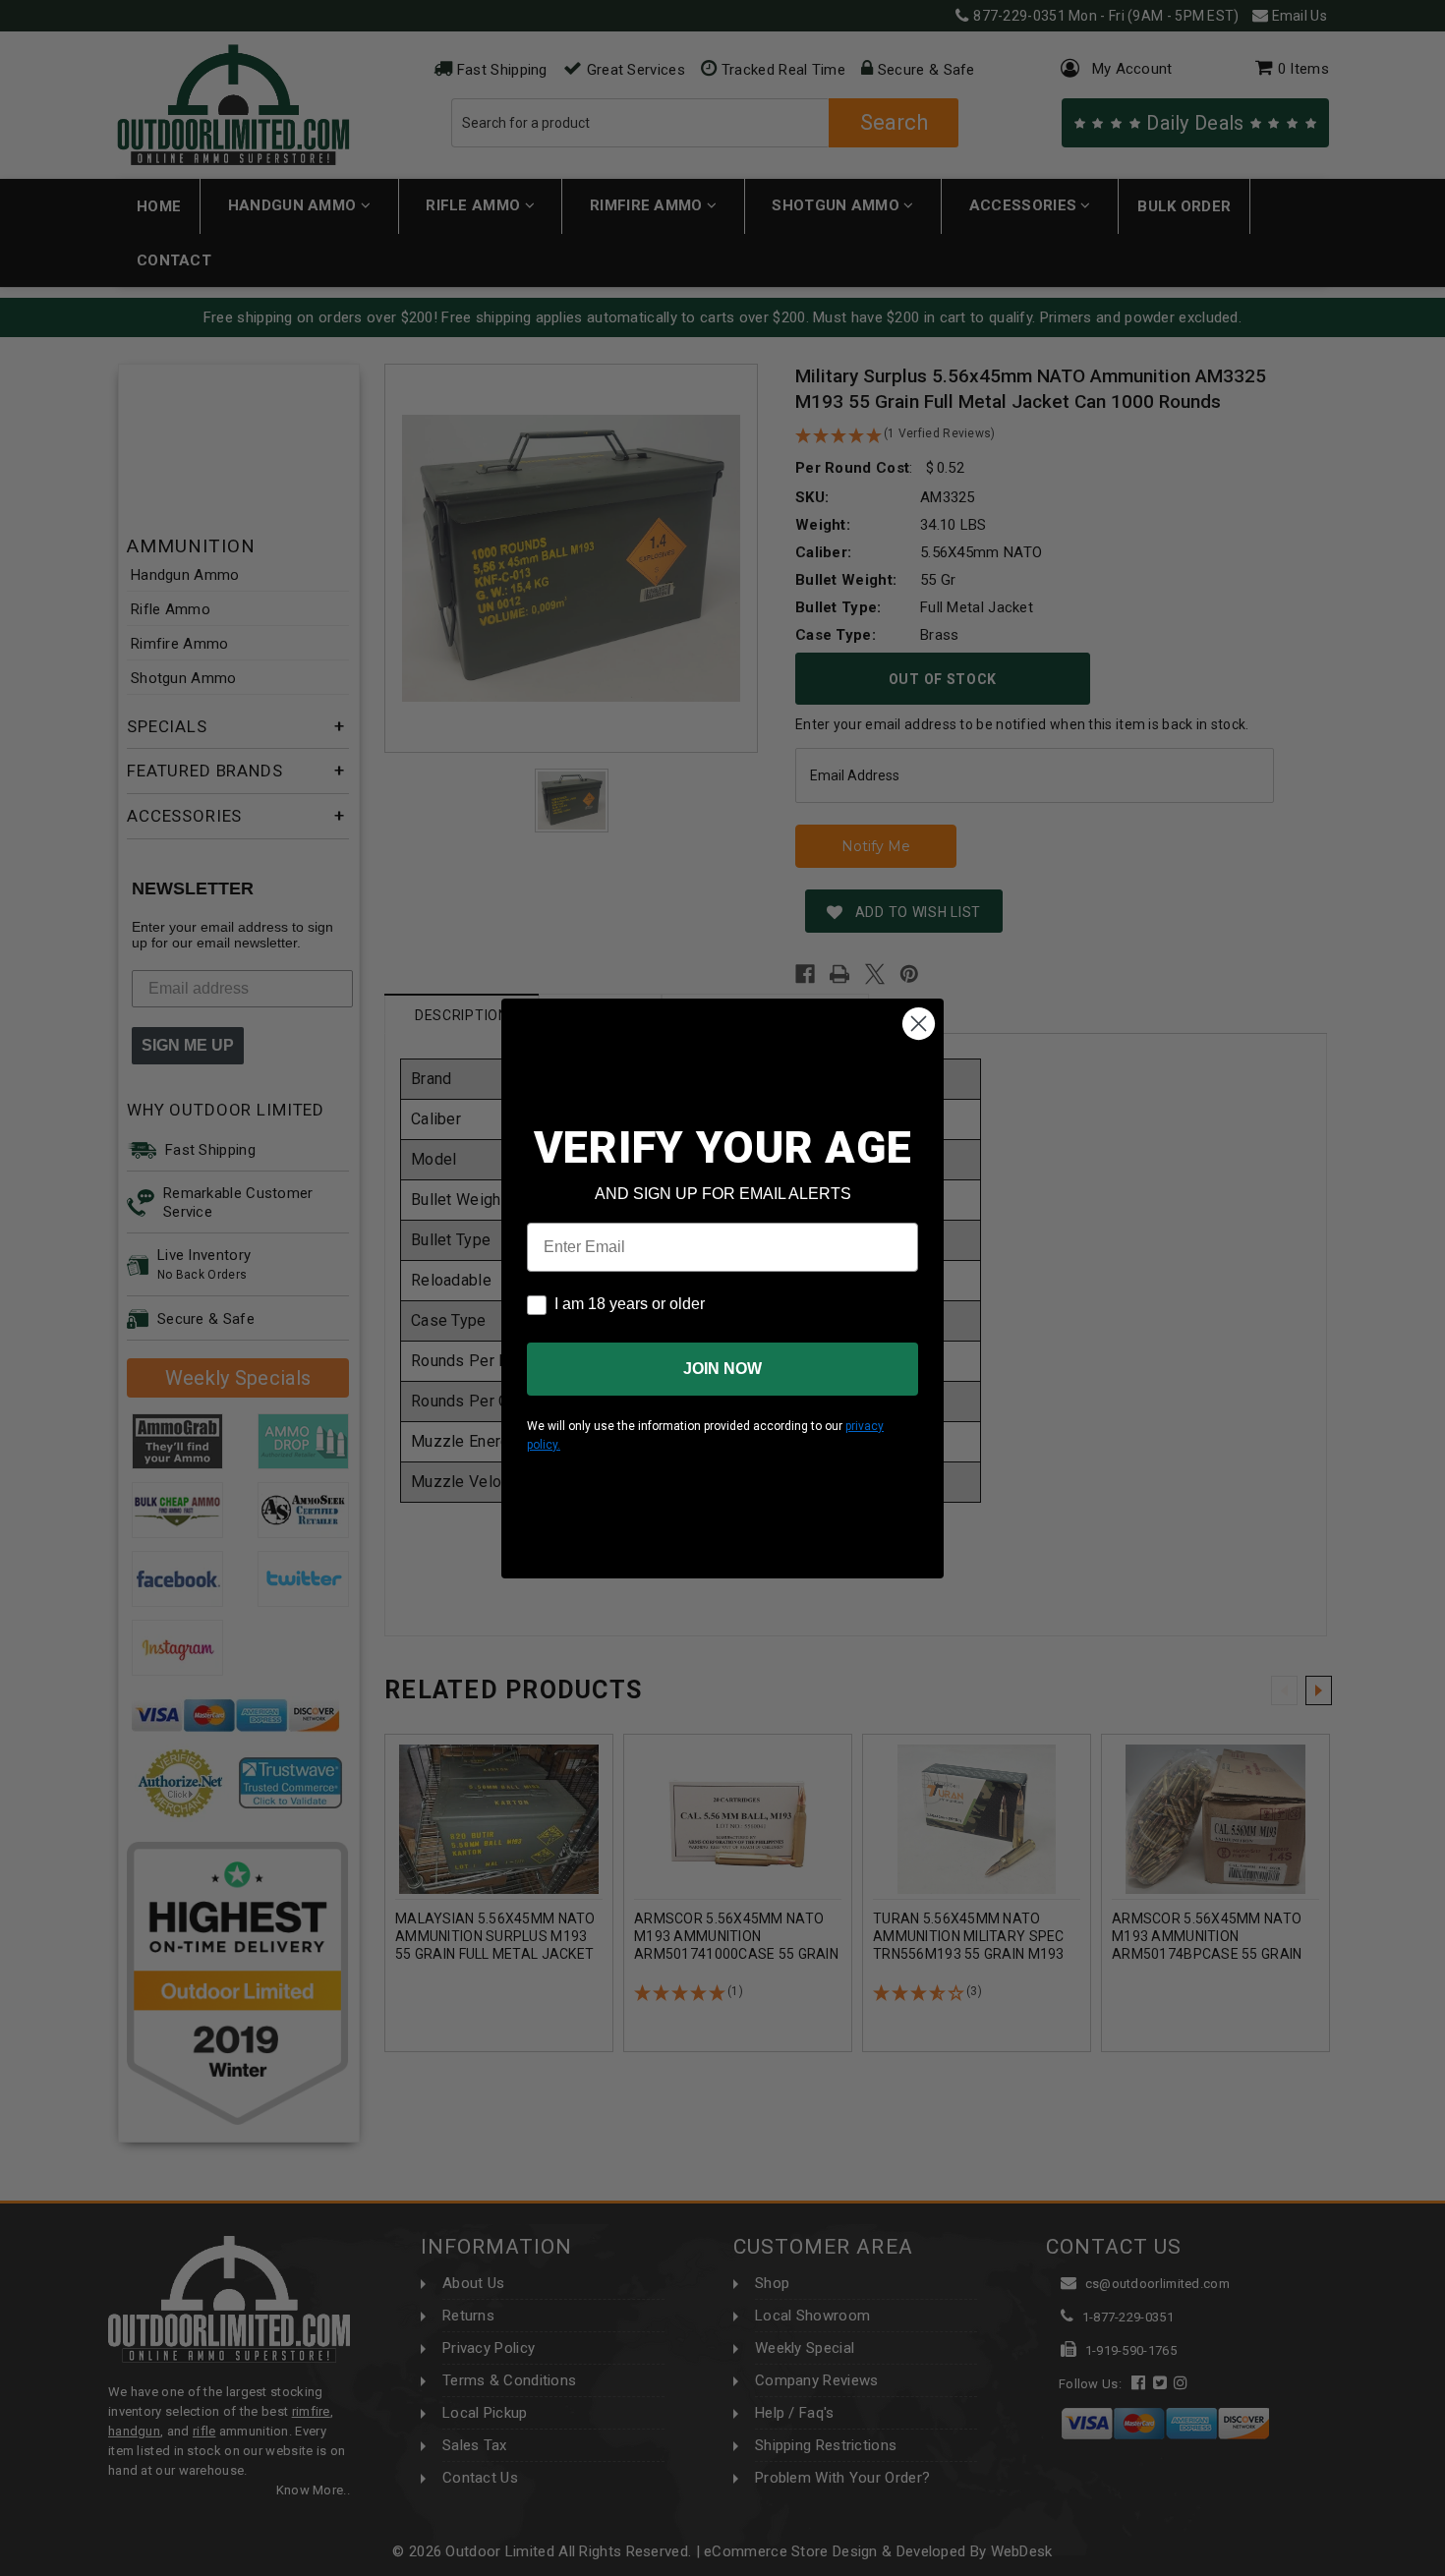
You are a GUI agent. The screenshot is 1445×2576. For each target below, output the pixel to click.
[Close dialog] (919, 1024)
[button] (1444, 2567)
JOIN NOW (722, 1369)
